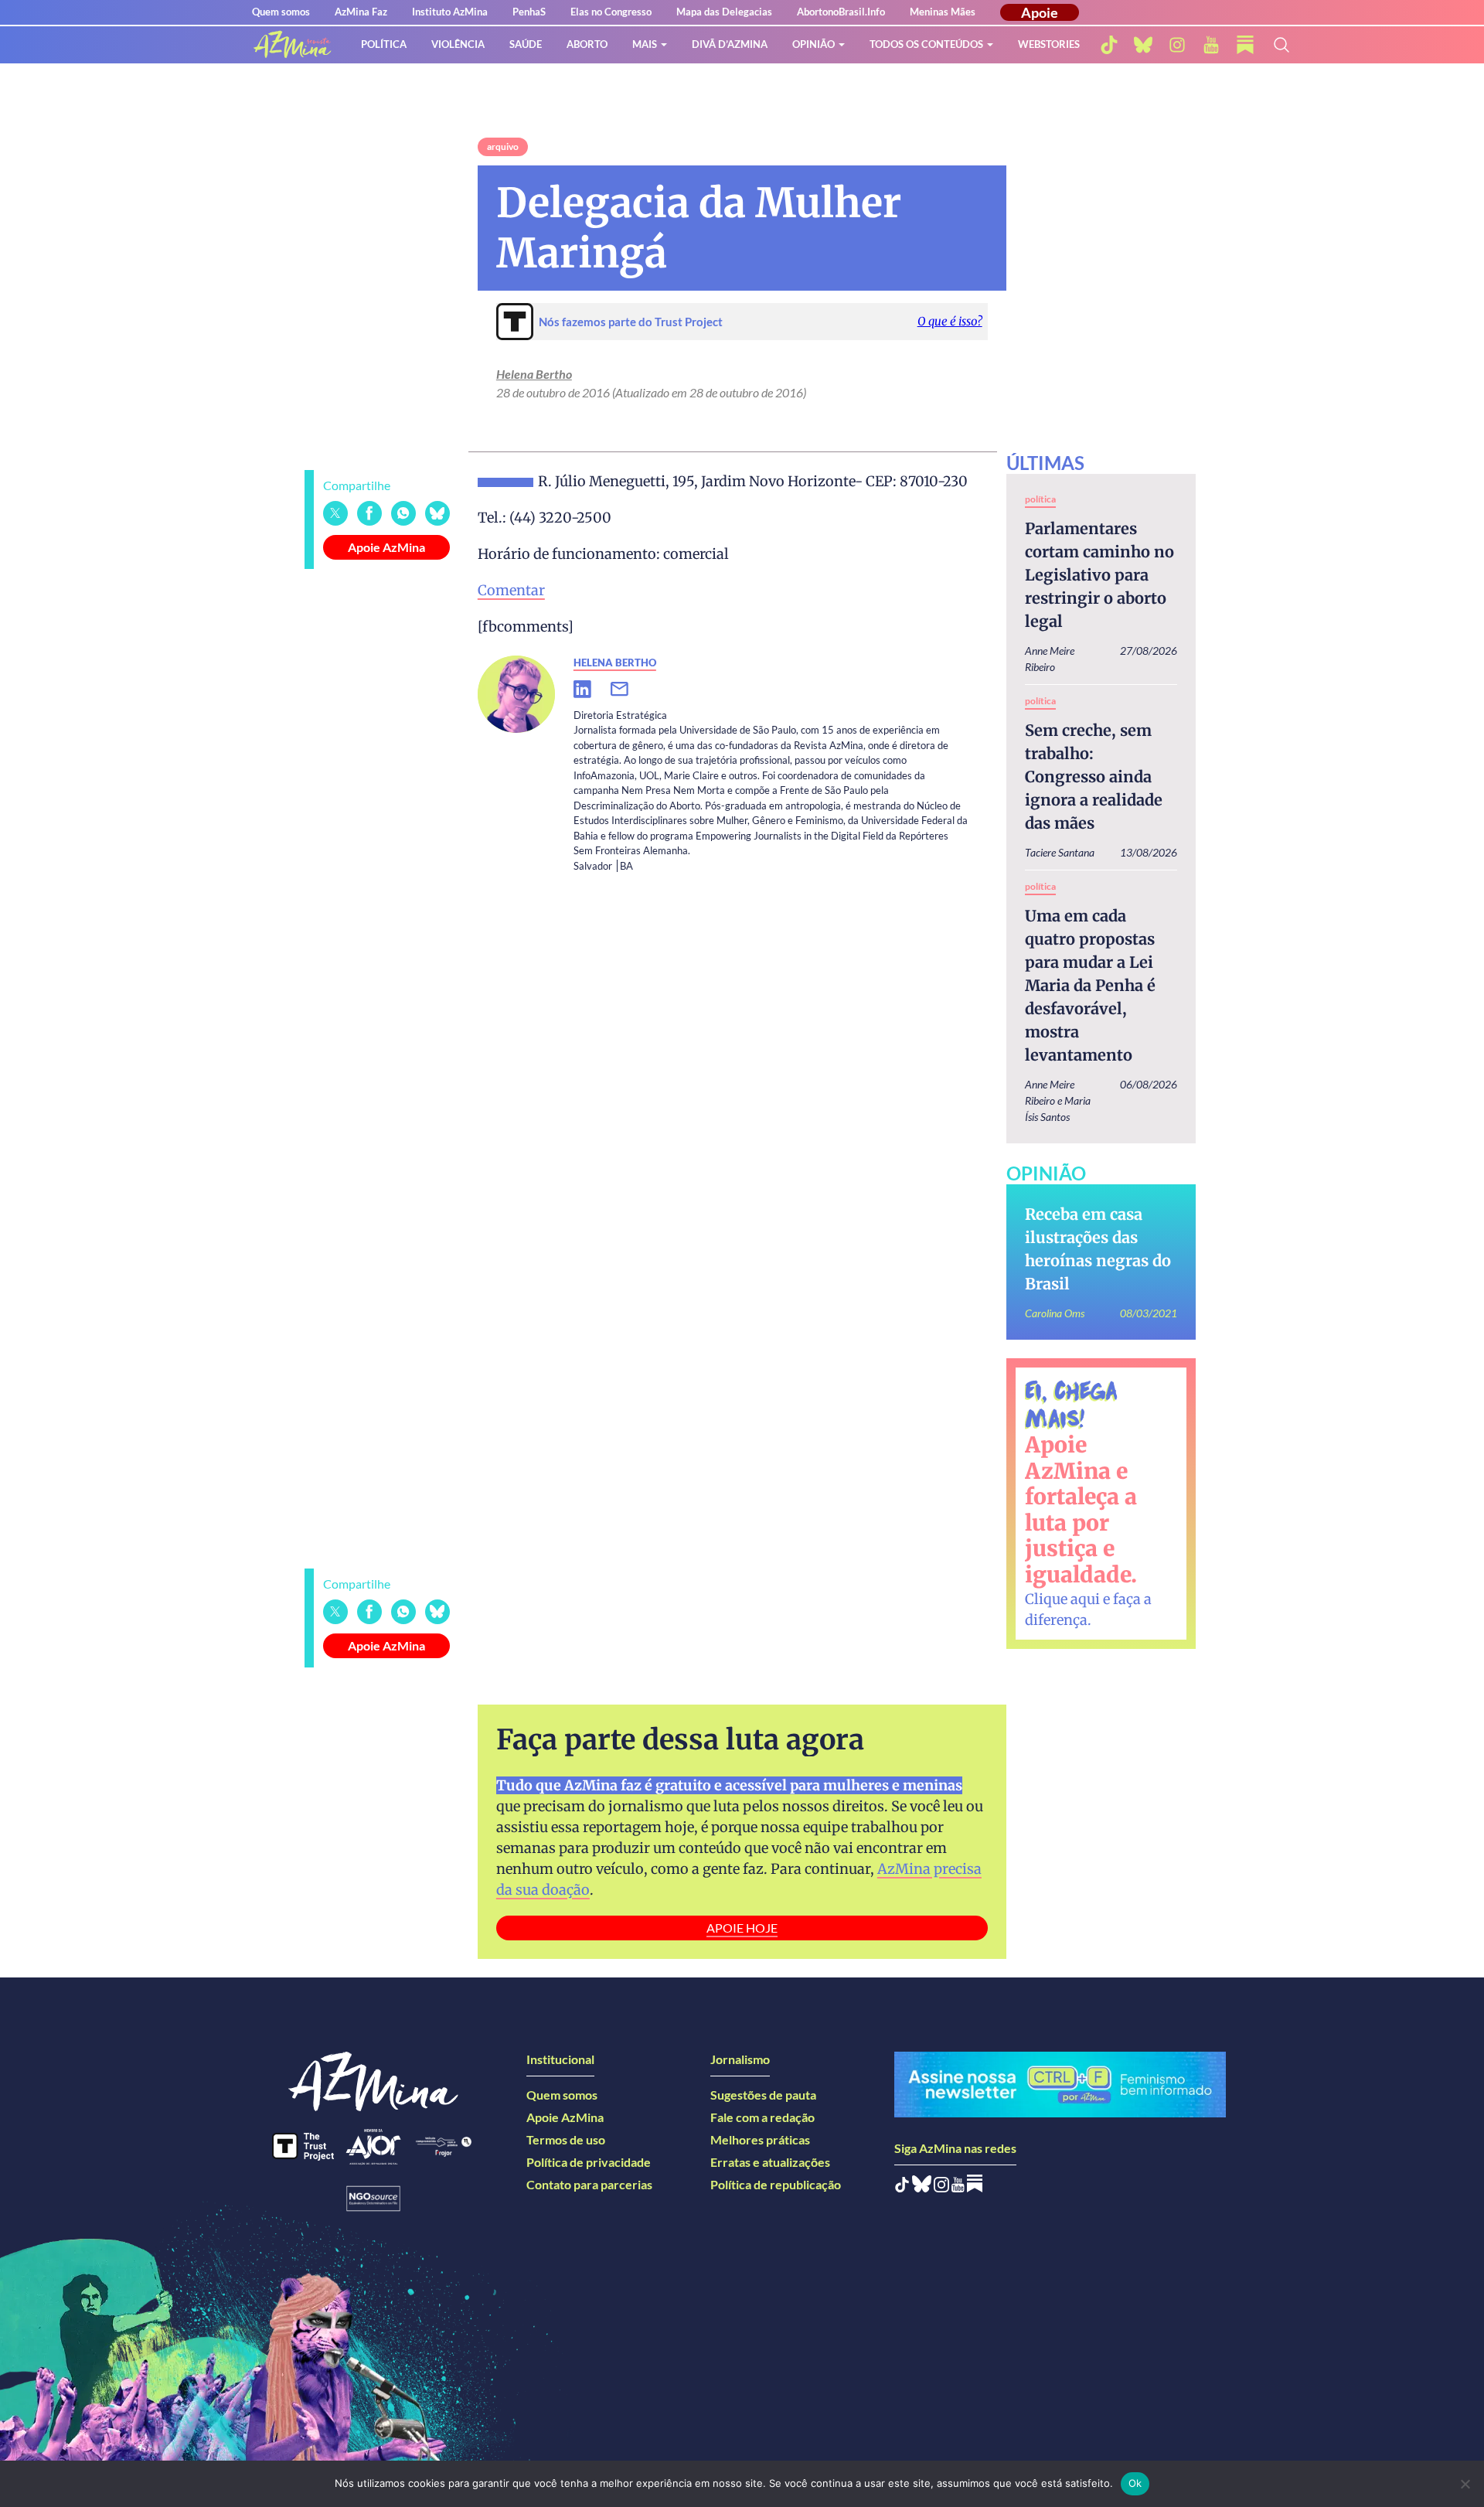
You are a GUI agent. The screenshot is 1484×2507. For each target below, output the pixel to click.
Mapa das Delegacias (724, 12)
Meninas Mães (943, 12)
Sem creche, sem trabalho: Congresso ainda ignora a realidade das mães (1094, 777)
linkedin (592, 690)
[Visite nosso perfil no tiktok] (1109, 45)
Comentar (511, 590)
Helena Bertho (534, 374)
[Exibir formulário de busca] (1281, 45)
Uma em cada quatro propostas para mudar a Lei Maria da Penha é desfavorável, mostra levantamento (1090, 985)
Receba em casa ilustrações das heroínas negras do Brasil (1098, 1249)
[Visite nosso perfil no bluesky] (1143, 45)
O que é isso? (950, 321)
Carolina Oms (1055, 1313)
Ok (1135, 2483)
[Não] (1465, 2484)
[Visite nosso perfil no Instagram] (941, 2187)
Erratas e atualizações (770, 2162)
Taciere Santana (1060, 852)
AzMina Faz (361, 12)
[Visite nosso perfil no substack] (1245, 45)
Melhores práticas (760, 2139)
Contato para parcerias (589, 2184)
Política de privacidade (589, 2162)
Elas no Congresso (611, 12)
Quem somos (281, 12)
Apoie (1040, 12)
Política (384, 44)
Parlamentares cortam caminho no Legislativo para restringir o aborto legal (1099, 575)
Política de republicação (776, 2184)
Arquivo (503, 146)
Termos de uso (566, 2139)
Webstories (1049, 44)
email (629, 690)
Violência (458, 44)
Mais (645, 44)
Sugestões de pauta (763, 2095)
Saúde (526, 44)
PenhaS (529, 12)
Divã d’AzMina (730, 44)
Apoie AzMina (386, 547)
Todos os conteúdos (926, 44)
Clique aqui (1062, 1599)
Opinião (813, 44)
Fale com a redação (762, 2117)
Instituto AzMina (450, 12)
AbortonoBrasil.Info (841, 12)
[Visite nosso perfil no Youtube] (958, 2187)
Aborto (587, 44)
